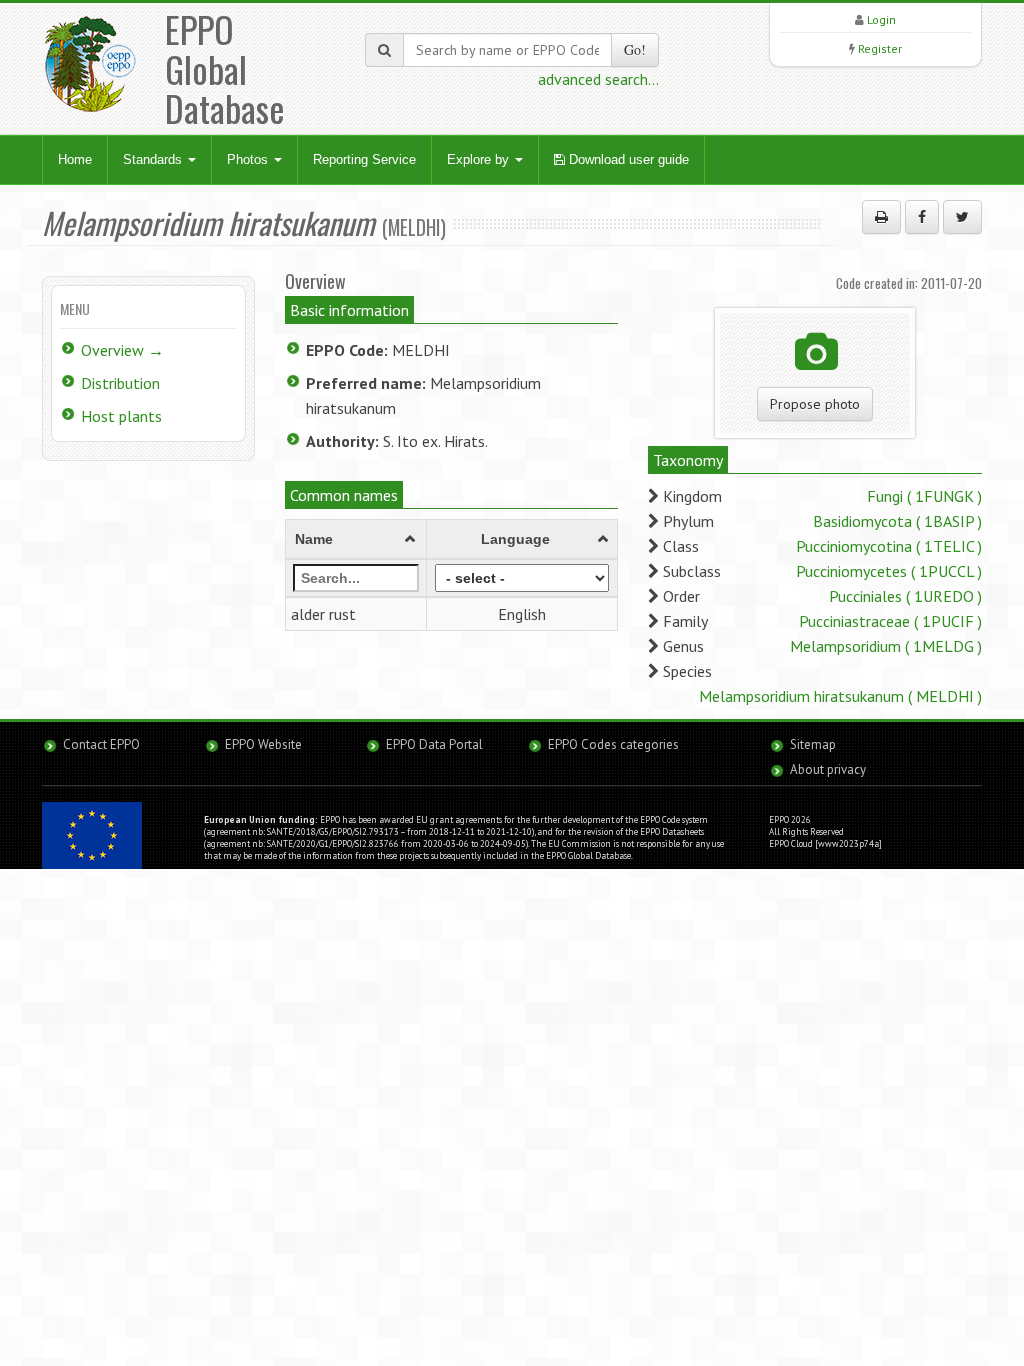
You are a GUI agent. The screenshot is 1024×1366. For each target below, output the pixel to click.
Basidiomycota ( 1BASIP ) (897, 521)
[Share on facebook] (922, 217)
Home (75, 159)
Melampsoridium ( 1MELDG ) (886, 646)
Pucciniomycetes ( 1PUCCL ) (889, 571)
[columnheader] (355, 539)
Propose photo (815, 404)
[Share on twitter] (962, 217)
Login (881, 19)
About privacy (828, 769)
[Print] (881, 217)
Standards (154, 159)
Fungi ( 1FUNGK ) (924, 496)
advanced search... (598, 79)
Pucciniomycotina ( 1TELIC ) (889, 546)
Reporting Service (364, 159)
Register (880, 48)
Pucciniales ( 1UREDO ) (905, 596)
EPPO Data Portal (434, 744)
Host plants (121, 416)
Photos (249, 159)
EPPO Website (263, 744)
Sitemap (813, 744)
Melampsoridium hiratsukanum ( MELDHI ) (840, 696)
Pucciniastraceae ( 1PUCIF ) (890, 621)
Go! (635, 49)
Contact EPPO (101, 744)
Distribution (120, 383)
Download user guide (627, 159)
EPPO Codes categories (613, 744)
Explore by (480, 159)
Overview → (122, 350)
